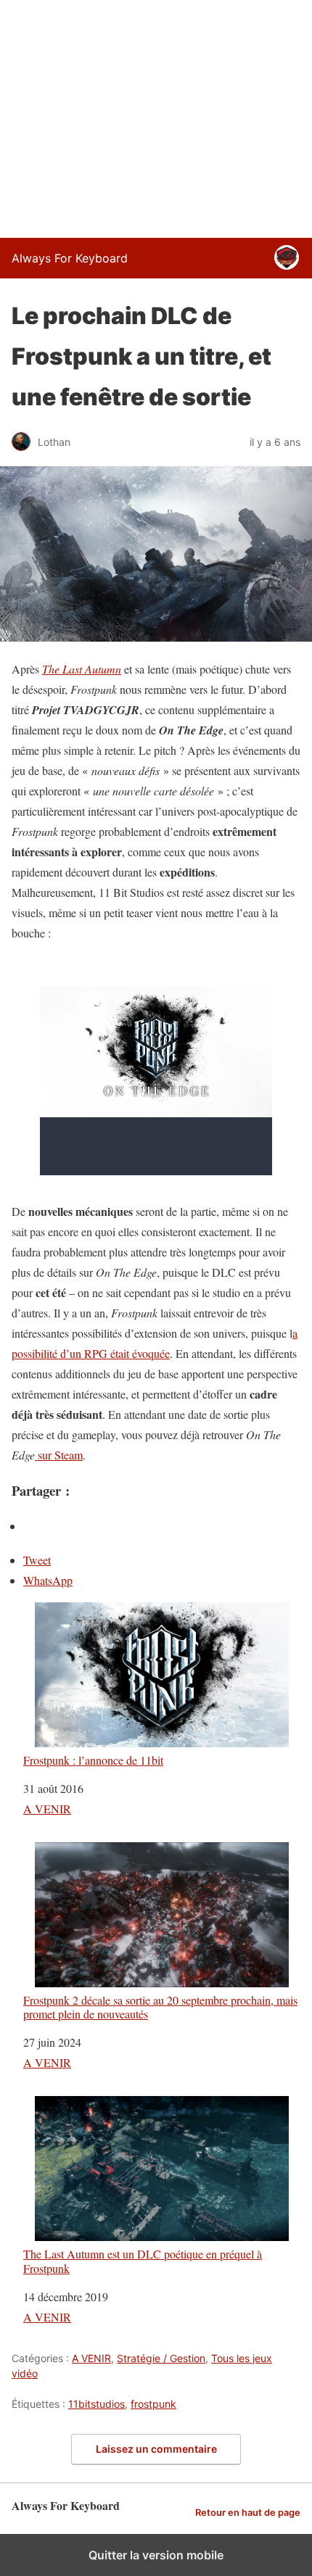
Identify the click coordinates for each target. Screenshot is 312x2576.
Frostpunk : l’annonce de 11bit (93, 1760)
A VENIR (47, 1809)
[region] (156, 116)
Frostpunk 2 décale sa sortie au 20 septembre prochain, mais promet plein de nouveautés (160, 2006)
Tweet (37, 1560)
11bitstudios (97, 2404)
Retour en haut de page (248, 2513)
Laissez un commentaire (156, 2449)
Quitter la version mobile (156, 2555)
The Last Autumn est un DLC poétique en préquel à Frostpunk (143, 2260)
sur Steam (59, 1455)
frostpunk (153, 2404)
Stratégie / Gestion (161, 2358)
